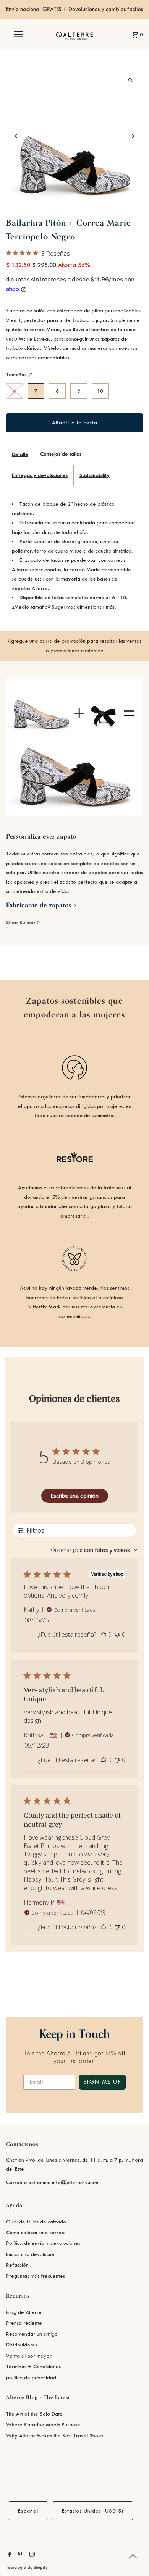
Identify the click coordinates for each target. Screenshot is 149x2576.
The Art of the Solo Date (34, 2414)
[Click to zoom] (130, 80)
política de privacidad (31, 2378)
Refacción (17, 2265)
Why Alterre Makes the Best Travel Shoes (55, 2436)
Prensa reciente (24, 2323)
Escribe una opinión (74, 1496)
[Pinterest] (19, 2555)
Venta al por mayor (29, 2356)
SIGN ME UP (102, 2082)
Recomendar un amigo (32, 2334)
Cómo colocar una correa (35, 2232)
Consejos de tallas (61, 454)
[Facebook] (9, 2555)
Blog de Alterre (24, 2312)
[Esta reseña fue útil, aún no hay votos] (104, 1635)
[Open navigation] (18, 34)
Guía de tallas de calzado (36, 2222)
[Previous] (17, 136)
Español (28, 2511)
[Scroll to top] (133, 2556)
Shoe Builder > (23, 923)
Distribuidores (22, 2345)
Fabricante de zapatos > (42, 905)
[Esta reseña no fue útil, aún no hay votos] (117, 1635)
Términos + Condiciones (33, 2367)
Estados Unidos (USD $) (93, 2511)
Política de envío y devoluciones (43, 2243)
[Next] (132, 136)
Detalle (20, 454)
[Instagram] (31, 2555)
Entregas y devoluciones (40, 475)
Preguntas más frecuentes (36, 2276)
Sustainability (95, 475)
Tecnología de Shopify (27, 2568)
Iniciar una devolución (31, 2254)
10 (100, 391)
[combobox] (94, 1550)
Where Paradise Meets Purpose (43, 2425)
